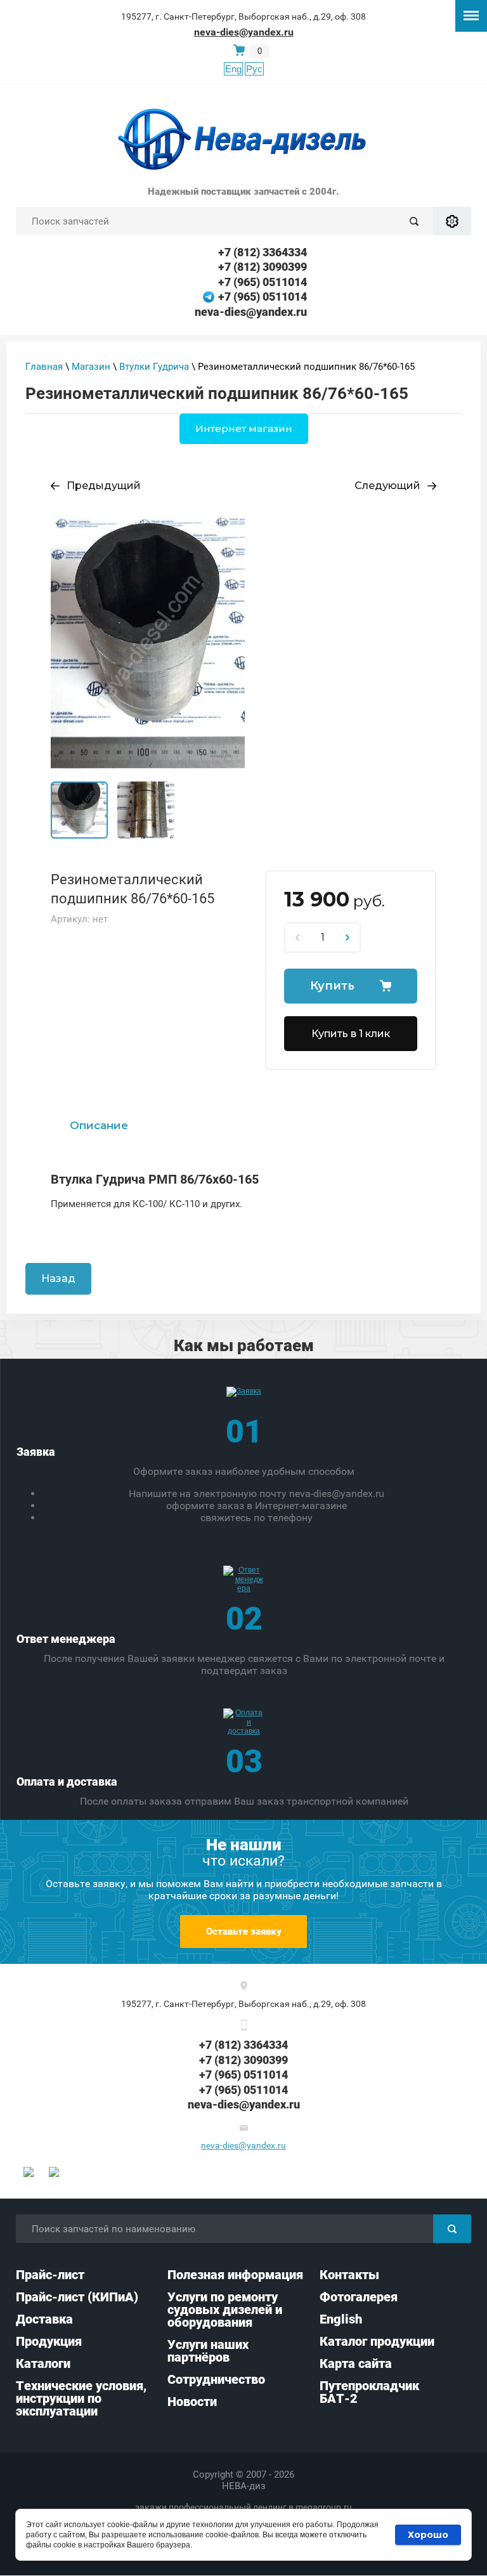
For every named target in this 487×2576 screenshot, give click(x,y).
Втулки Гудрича (154, 367)
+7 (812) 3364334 (263, 252)
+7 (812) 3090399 (263, 267)
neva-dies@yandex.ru (244, 32)
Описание (99, 1125)
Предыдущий (104, 486)
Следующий (387, 486)
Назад (58, 1278)
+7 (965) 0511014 (263, 282)
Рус (254, 69)
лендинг (270, 2507)
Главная (44, 367)
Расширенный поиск (452, 221)
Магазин (91, 367)
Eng (233, 69)
